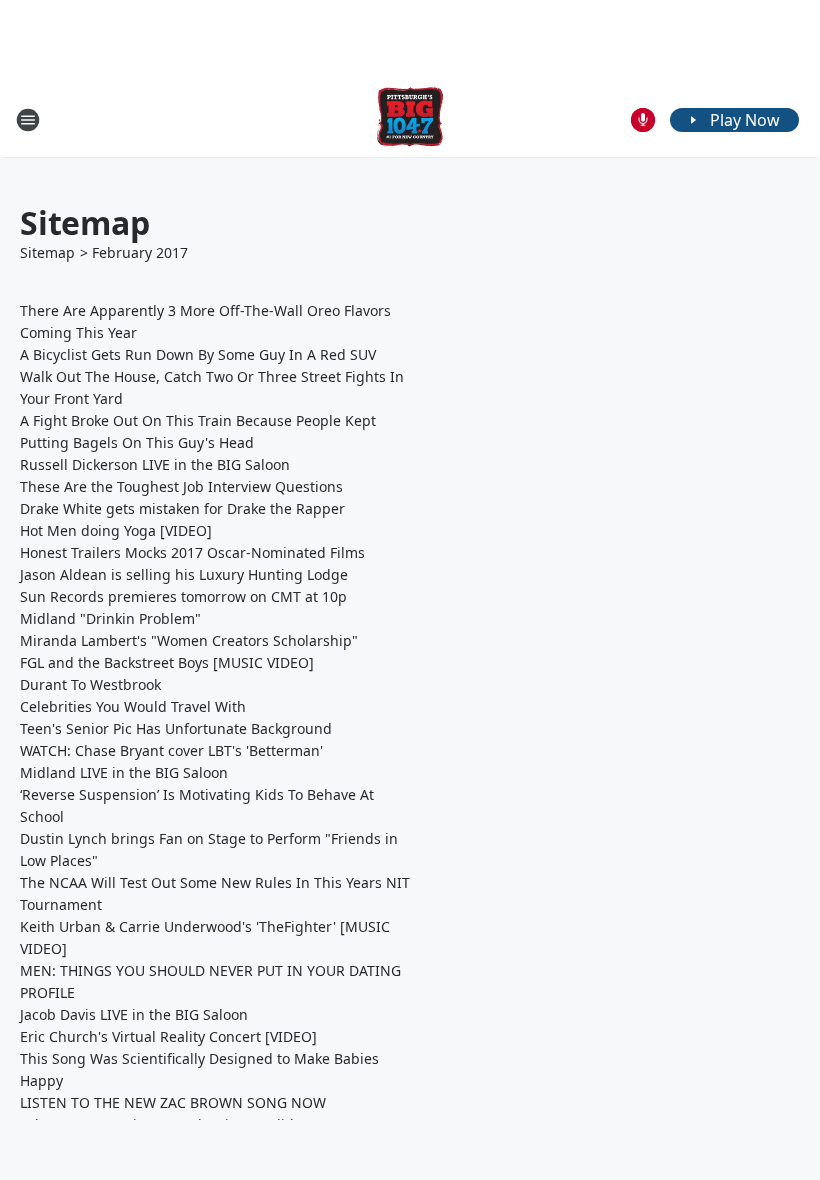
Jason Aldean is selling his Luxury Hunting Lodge (184, 574)
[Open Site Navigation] (28, 120)
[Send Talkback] (643, 120)
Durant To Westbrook (90, 684)
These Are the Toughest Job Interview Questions (181, 486)
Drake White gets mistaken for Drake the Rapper (182, 508)
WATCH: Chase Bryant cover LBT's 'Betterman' (171, 750)
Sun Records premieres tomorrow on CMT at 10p (183, 596)
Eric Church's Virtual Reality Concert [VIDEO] (168, 1036)
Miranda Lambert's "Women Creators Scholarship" (189, 640)
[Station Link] (410, 119)
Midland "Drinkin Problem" (110, 618)
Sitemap (47, 252)
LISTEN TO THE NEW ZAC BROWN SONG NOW (173, 1102)
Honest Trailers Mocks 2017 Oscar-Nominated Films (192, 552)
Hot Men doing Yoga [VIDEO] (116, 530)
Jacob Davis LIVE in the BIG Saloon (134, 1014)
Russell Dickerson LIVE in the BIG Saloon (155, 464)
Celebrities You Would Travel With (133, 706)
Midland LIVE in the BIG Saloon (124, 772)
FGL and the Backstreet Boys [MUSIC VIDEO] (167, 662)
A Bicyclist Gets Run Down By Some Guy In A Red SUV (198, 354)
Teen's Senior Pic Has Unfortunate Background (176, 728)
